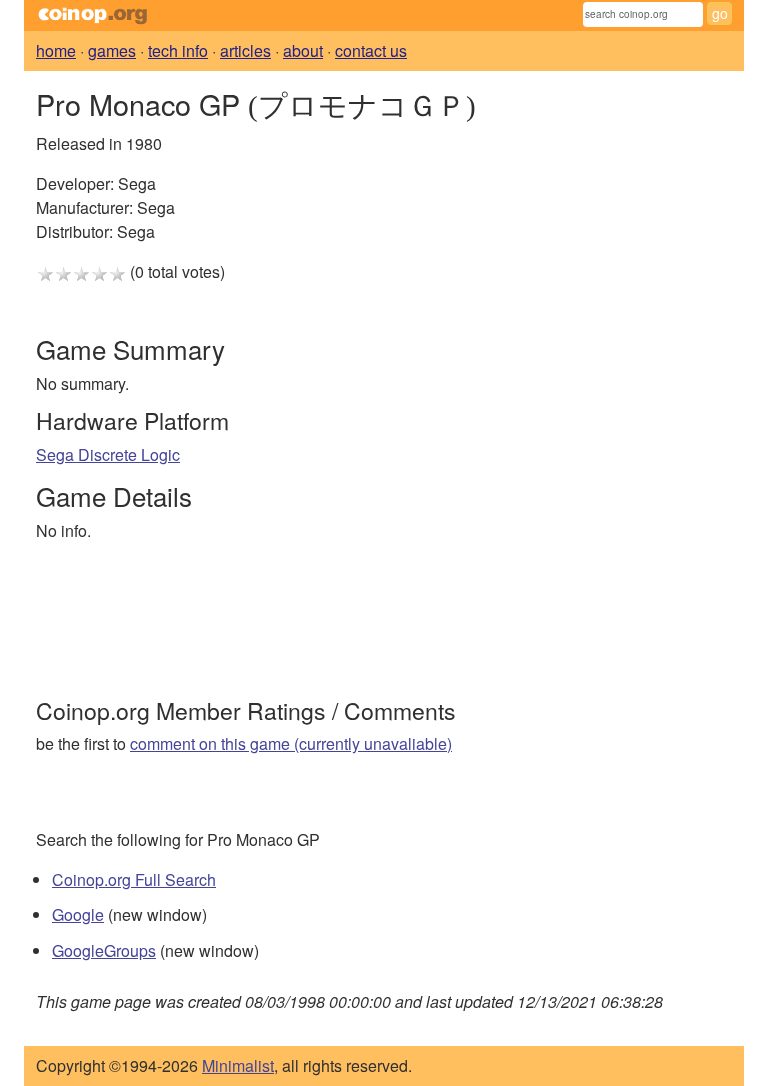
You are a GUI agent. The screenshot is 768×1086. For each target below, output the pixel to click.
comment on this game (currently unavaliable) (291, 743)
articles (245, 50)
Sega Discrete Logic (108, 454)
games (112, 50)
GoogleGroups (104, 950)
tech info (178, 50)
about (303, 50)
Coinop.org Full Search (134, 879)
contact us (371, 50)
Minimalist (238, 1065)
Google (78, 914)
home (56, 50)
